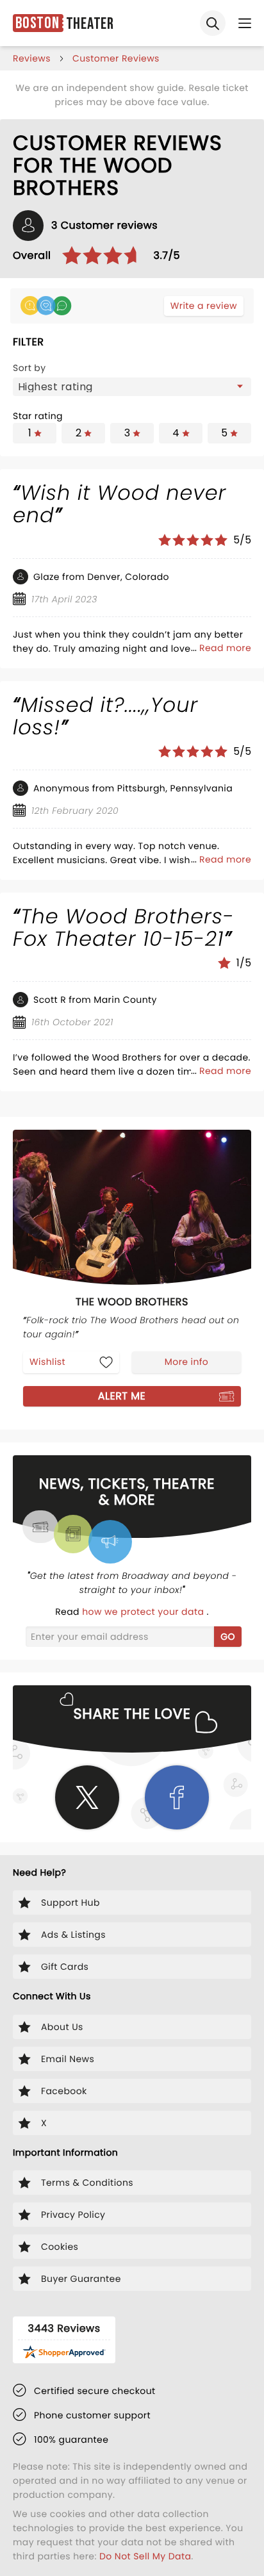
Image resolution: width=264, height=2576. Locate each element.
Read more (225, 648)
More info (186, 1362)
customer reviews (116, 58)
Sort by (29, 368)
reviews (32, 58)
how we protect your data (144, 1612)
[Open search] (213, 23)
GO (228, 1637)
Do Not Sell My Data (145, 2556)
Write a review (204, 306)
